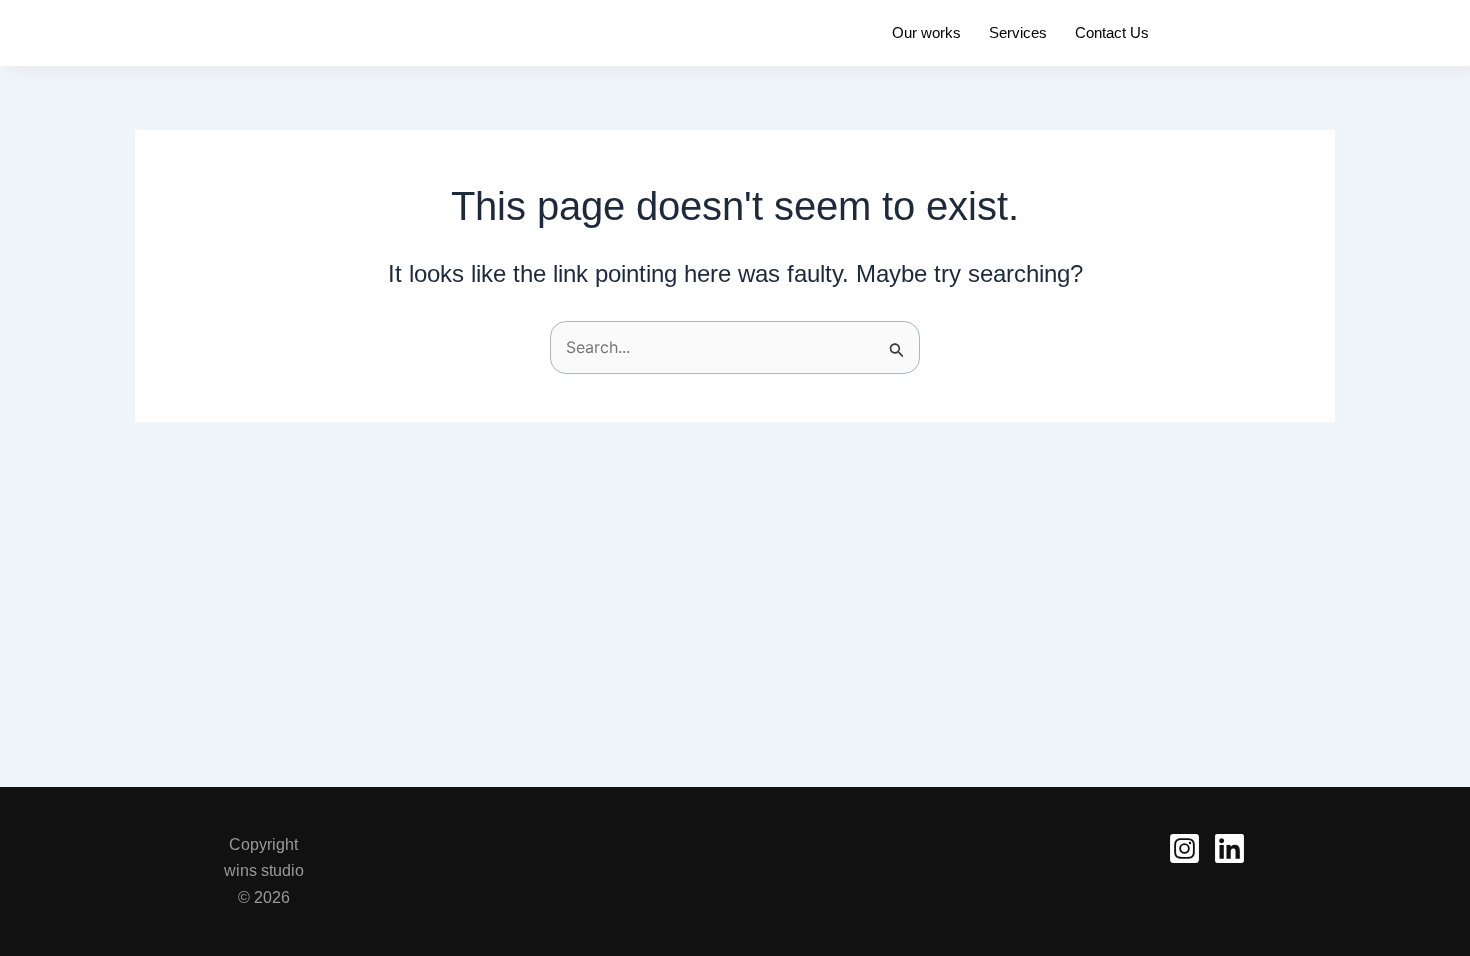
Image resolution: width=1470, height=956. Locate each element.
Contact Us (1112, 32)
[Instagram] (1184, 848)
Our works (926, 32)
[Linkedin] (1229, 848)
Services (1018, 32)
